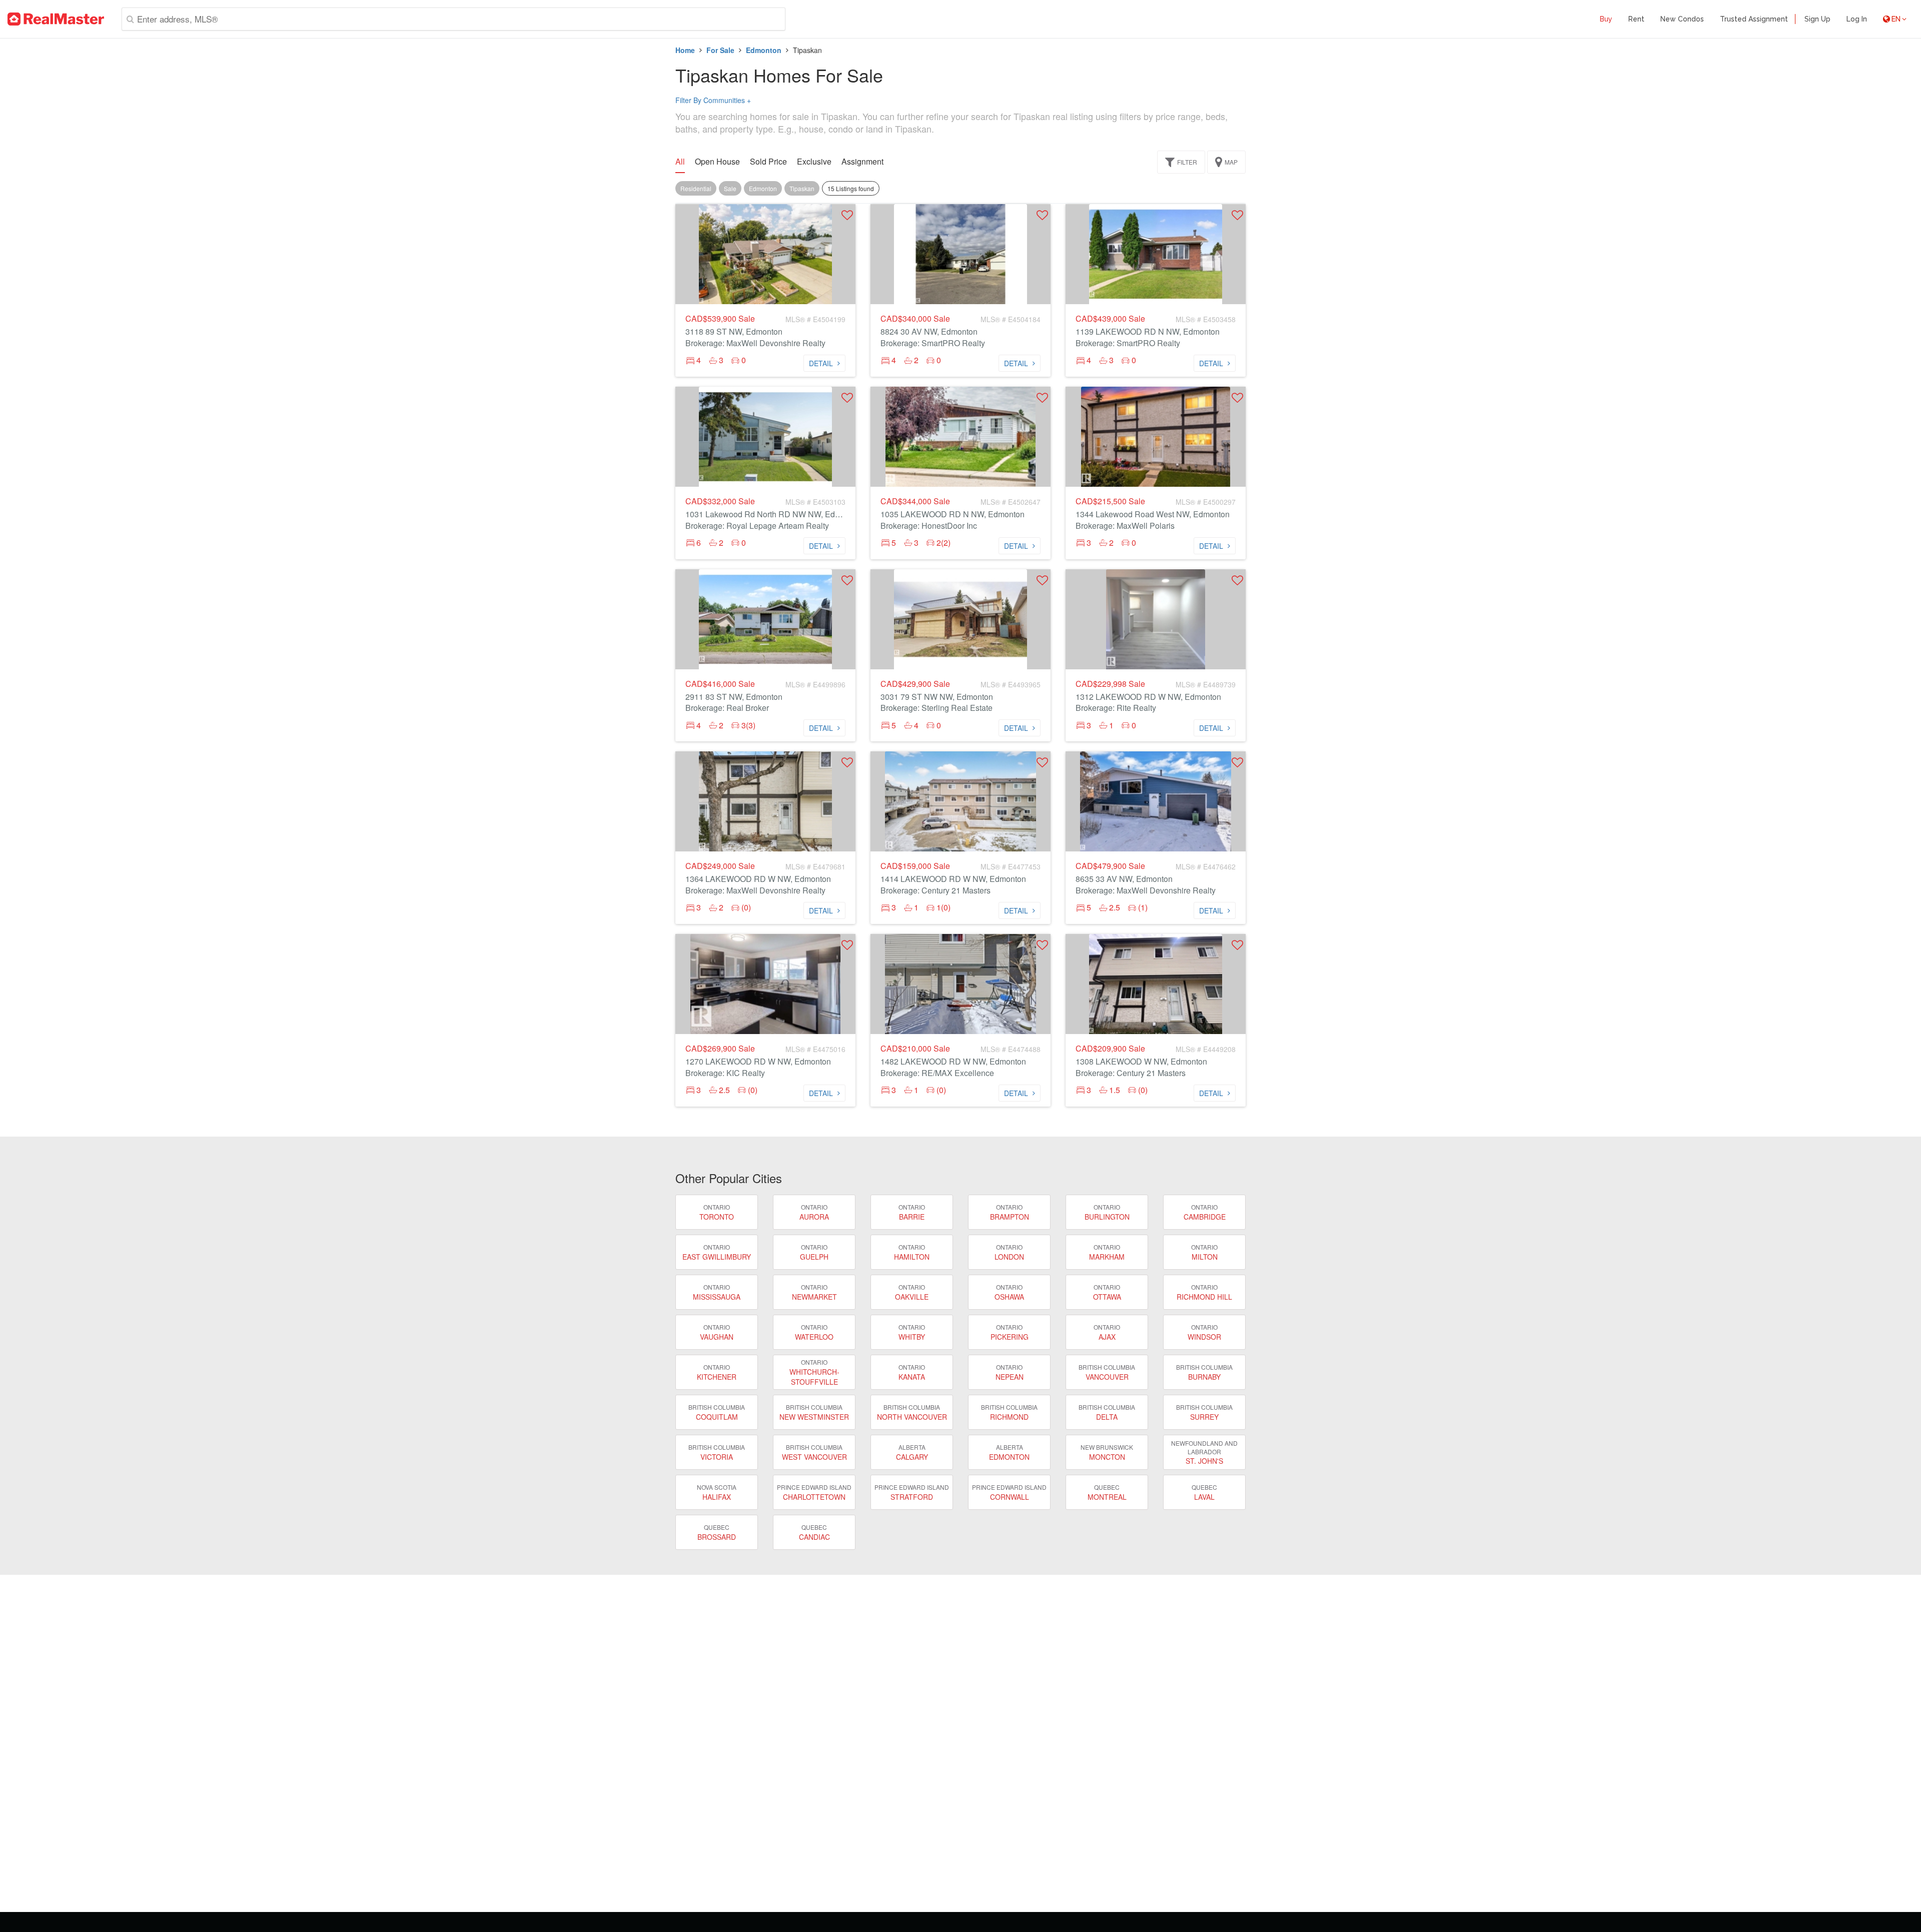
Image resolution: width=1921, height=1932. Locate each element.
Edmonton (764, 50)
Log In (1857, 19)
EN (1896, 19)
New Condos (1682, 19)
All (680, 162)
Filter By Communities (713, 100)
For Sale (720, 50)
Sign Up (1817, 19)
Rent (1636, 19)
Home (685, 50)
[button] (847, 215)
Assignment (862, 162)
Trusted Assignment (1754, 19)
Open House (717, 162)
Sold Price (768, 162)
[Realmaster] (56, 19)
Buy (1606, 19)
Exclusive (814, 162)
